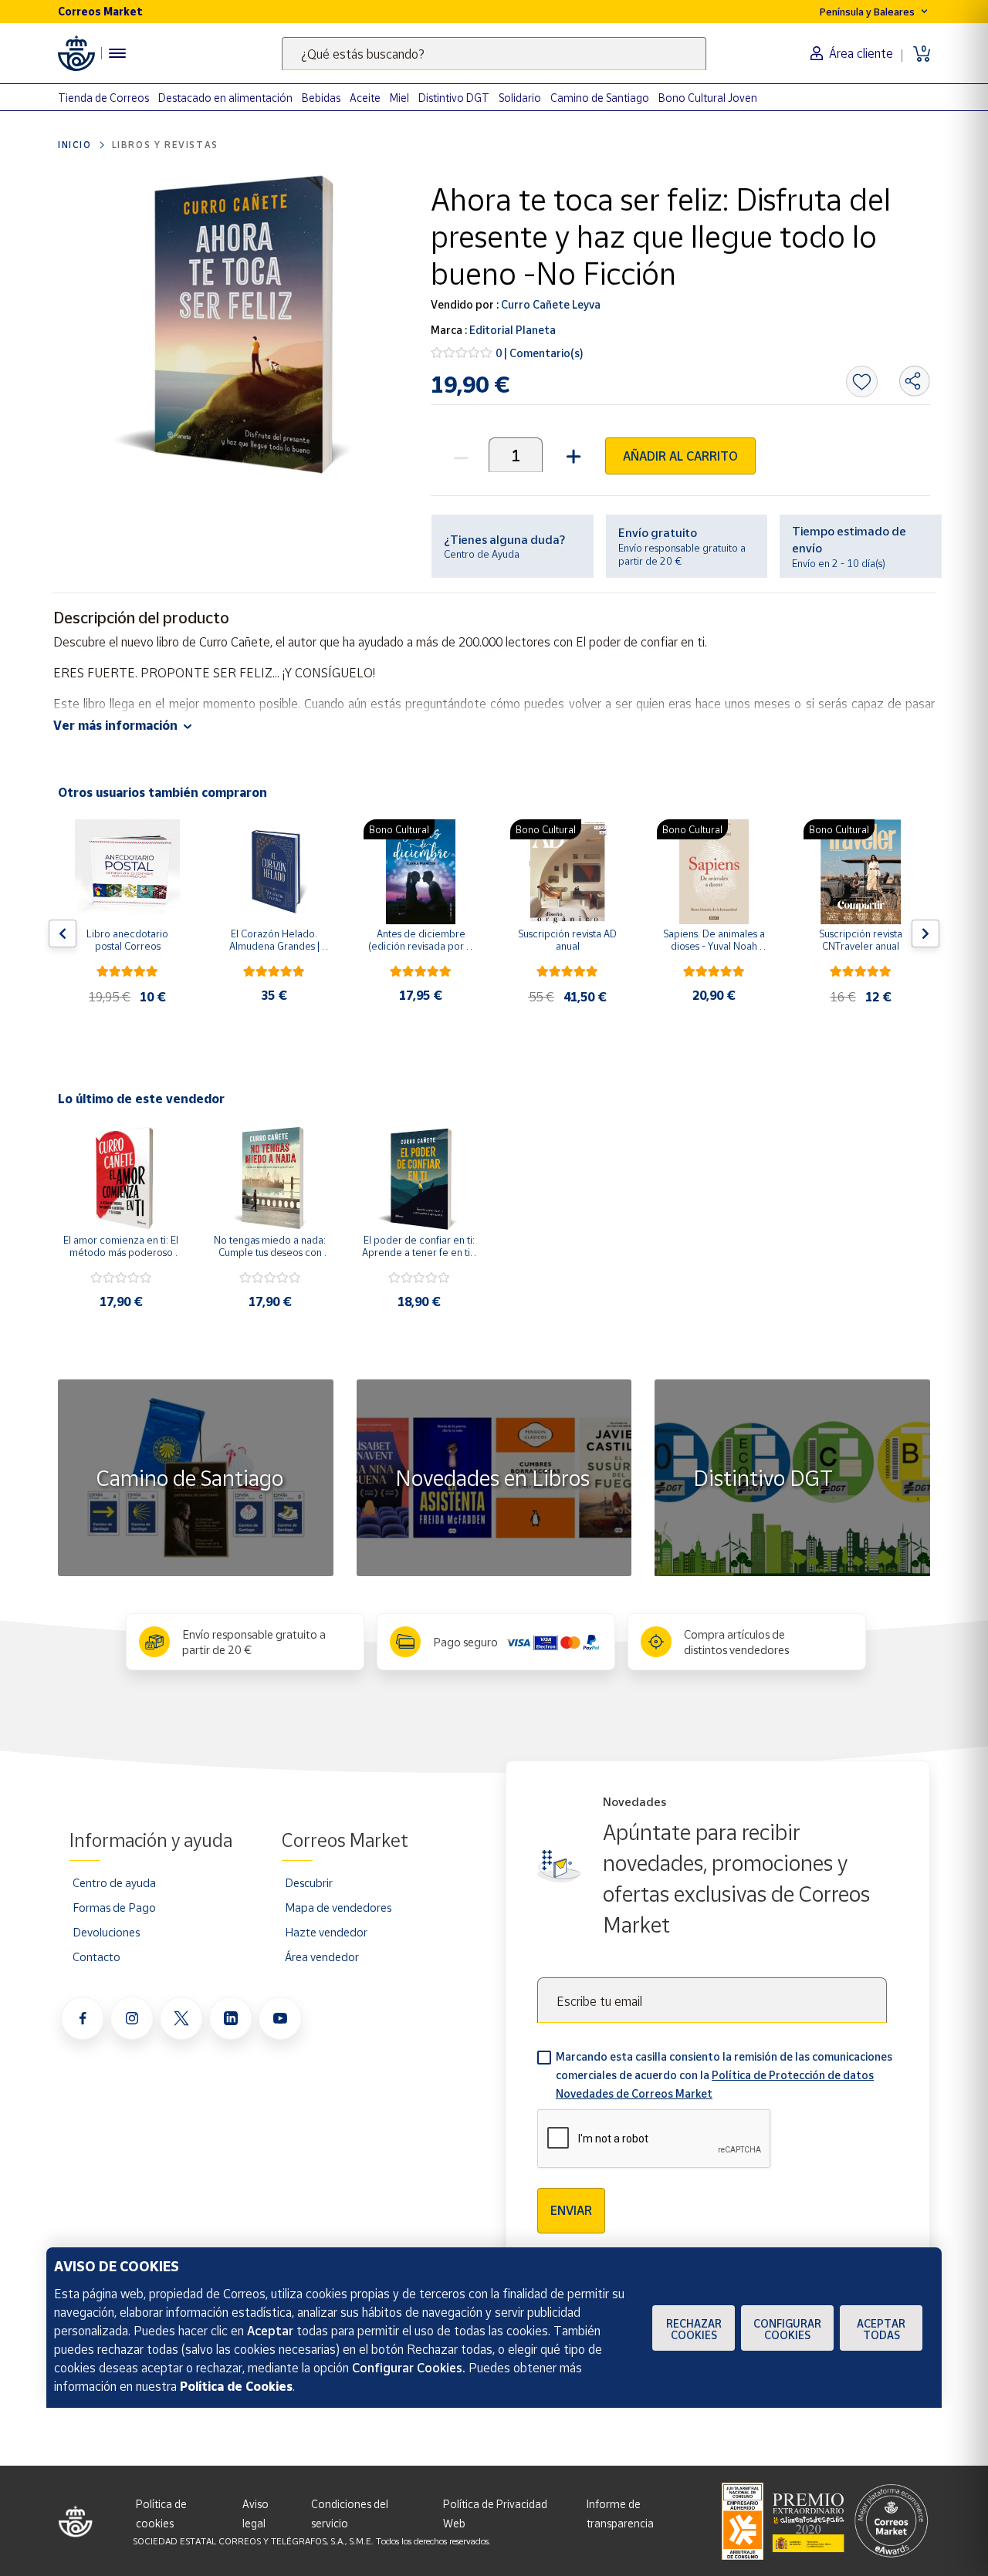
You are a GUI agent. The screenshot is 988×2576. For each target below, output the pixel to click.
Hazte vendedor (326, 1932)
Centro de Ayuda (482, 554)
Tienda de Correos (103, 98)
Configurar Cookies (787, 2329)
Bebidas (321, 98)
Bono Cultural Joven (708, 98)
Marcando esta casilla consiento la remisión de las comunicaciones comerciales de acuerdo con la (724, 2075)
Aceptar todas (881, 2329)
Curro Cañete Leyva (550, 304)
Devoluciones (106, 1932)
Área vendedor (322, 1956)
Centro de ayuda (114, 1882)
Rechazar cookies (694, 2329)
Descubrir (309, 1882)
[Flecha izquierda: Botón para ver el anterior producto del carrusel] (63, 934)
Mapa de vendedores (338, 1907)
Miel (399, 98)
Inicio (75, 145)
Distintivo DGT (454, 98)
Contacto (96, 1956)
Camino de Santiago (600, 98)
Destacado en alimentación (225, 98)
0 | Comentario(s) (540, 353)
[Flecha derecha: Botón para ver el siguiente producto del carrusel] (925, 934)
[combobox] (494, 54)
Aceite (365, 98)
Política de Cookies (236, 2386)
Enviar (571, 2210)
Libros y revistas (165, 145)
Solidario (520, 98)
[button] (572, 455)
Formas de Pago (114, 1907)
